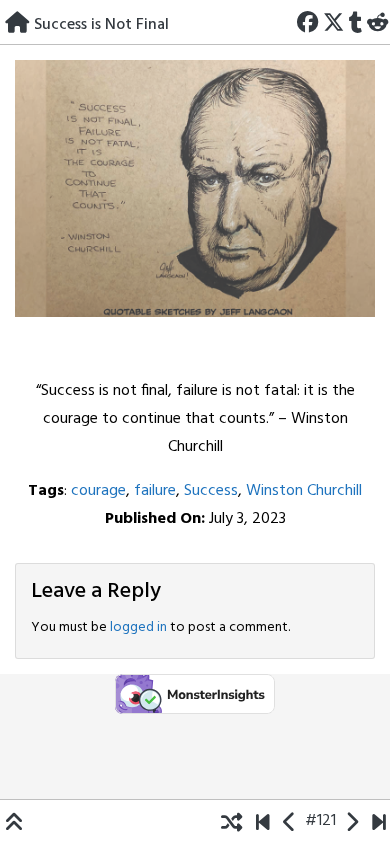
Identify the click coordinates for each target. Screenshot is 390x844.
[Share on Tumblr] (355, 21)
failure (155, 491)
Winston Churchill (304, 491)
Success (211, 491)
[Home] (17, 21)
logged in (138, 627)
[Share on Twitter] (334, 21)
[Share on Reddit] (377, 21)
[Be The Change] (262, 821)
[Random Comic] (231, 821)
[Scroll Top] (14, 821)
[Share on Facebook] (308, 21)
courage (98, 491)
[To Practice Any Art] (351, 821)
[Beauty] (378, 821)
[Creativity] (289, 821)
